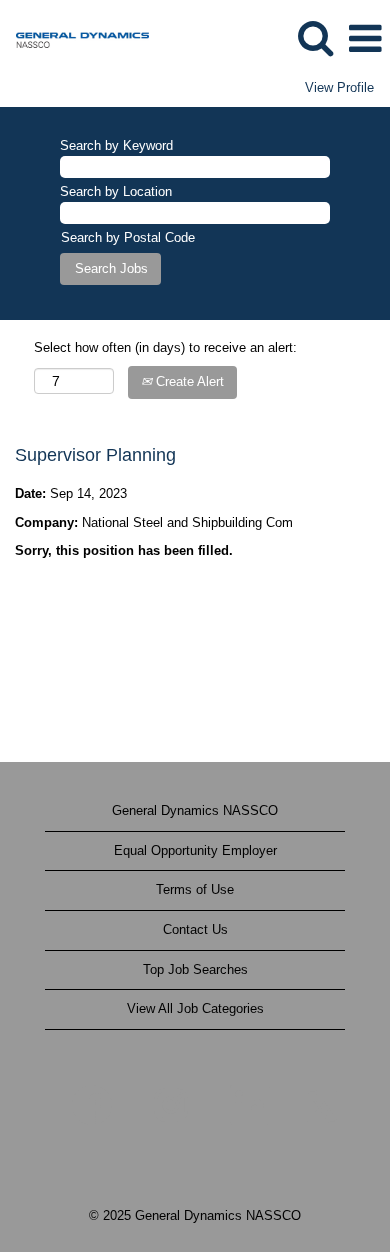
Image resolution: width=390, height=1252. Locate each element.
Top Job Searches (195, 969)
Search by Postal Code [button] (128, 237)
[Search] (315, 37)
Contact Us (195, 929)
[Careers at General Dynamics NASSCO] (75, 37)
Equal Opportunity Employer (195, 850)
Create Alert (188, 381)
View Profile (339, 87)
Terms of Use (195, 889)
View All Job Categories (195, 1008)
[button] (365, 38)
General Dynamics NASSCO (195, 810)
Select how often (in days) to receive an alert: (165, 347)
